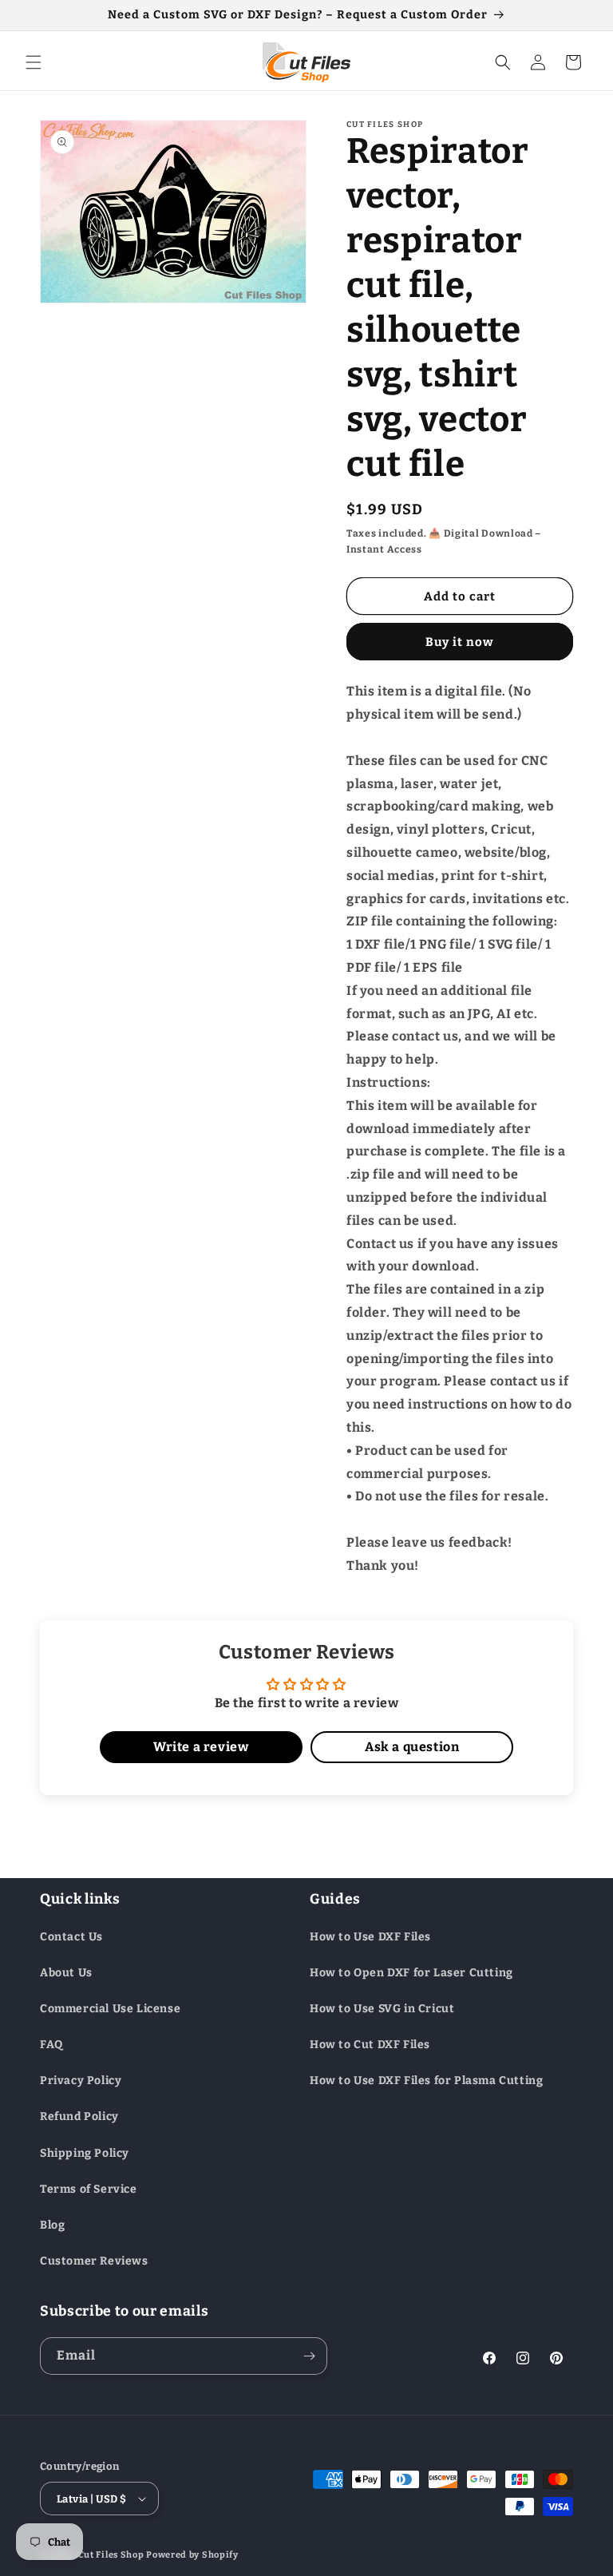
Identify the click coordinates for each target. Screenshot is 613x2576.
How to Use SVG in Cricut (382, 2009)
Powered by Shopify (192, 2555)
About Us (66, 1973)
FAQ (51, 2045)
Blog (52, 2225)
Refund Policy (79, 2116)
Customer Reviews (94, 2261)
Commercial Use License (110, 2009)
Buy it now (460, 642)
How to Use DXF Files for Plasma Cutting (426, 2081)
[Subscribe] (309, 2356)
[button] (34, 62)
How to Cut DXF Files (370, 2045)
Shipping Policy (85, 2153)
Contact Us (71, 1937)
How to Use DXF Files (370, 1937)
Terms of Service (89, 2189)
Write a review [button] (201, 1747)
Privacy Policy (81, 2081)
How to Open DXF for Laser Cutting (411, 1973)
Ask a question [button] (412, 1747)
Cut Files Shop (111, 2555)
